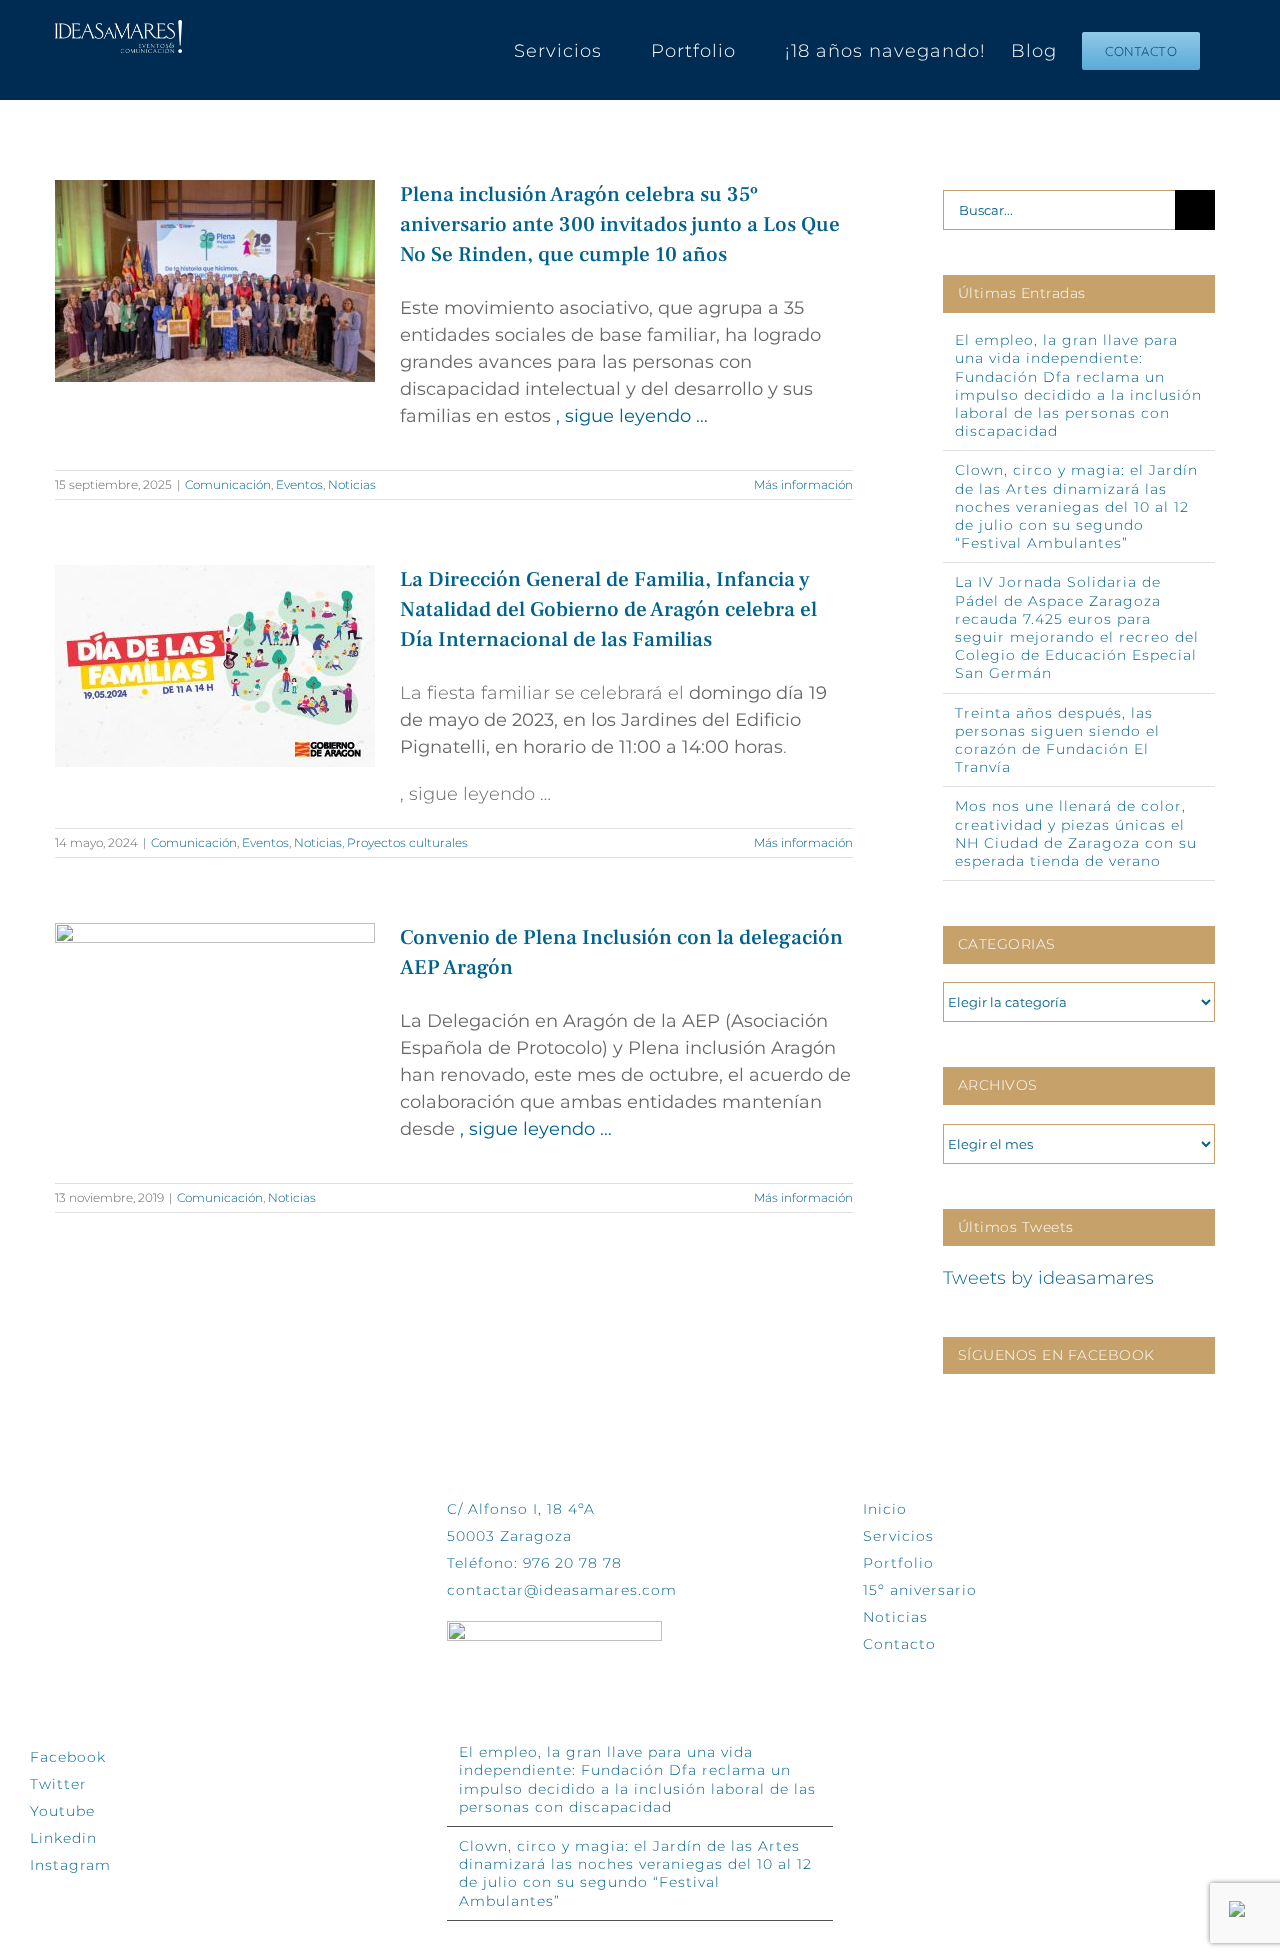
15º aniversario (920, 1590)
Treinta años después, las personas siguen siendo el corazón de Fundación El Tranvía (1057, 740)
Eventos (299, 484)
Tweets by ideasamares (1048, 1278)
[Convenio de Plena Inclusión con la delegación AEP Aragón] (215, 1024)
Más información (803, 484)
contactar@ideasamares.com (562, 1590)
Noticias (352, 484)
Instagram (70, 1865)
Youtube (62, 1811)
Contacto (899, 1644)
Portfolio (898, 1563)
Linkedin (63, 1838)
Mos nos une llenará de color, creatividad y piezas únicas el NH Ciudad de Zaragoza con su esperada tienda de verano (1076, 833)
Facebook (68, 1757)
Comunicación (228, 484)
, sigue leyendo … (632, 416)
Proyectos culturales (407, 842)
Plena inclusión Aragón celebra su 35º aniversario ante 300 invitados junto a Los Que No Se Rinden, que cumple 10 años (620, 224)
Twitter (58, 1784)
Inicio (885, 1509)
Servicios (898, 1536)
